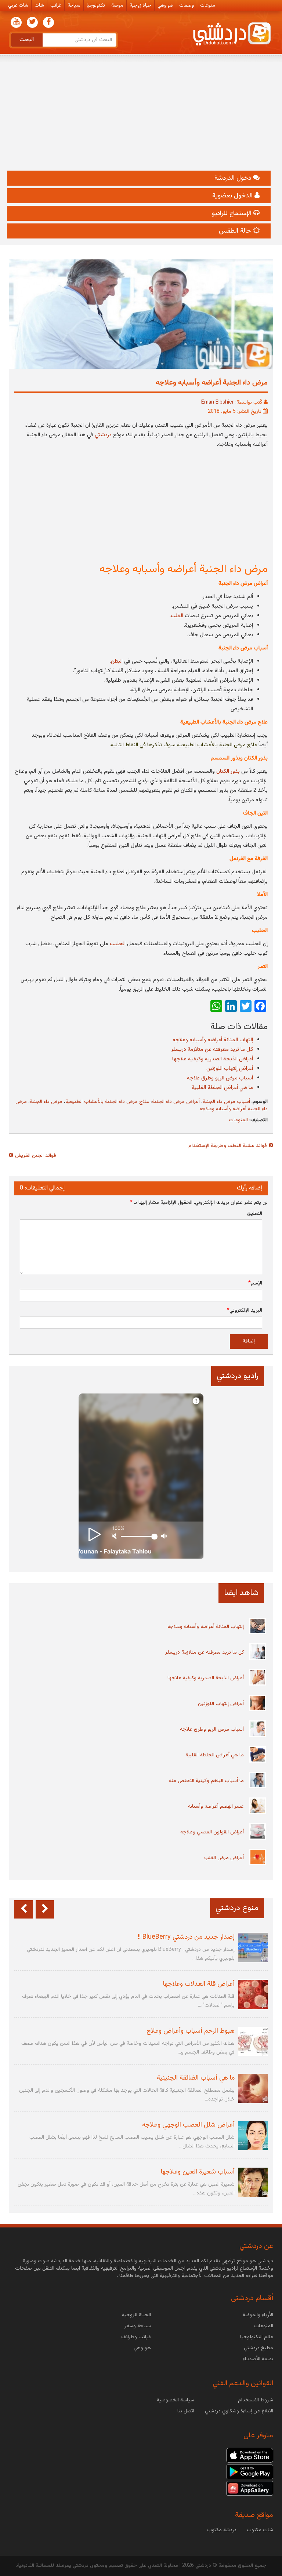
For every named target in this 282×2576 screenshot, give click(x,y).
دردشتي (103, 435)
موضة (117, 6)
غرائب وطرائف (136, 2337)
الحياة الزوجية (136, 2315)
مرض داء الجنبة (46, 1102)
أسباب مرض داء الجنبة (226, 1102)
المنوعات (238, 1120)
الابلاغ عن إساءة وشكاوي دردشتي (239, 2411)
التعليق (255, 1214)
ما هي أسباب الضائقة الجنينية (196, 2078)
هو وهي (165, 6)
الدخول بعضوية (233, 196)
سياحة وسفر (138, 2326)
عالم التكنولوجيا (257, 2337)
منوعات (208, 6)
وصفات (187, 6)
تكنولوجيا (96, 6)
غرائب (56, 6)
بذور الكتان (228, 771)
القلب (177, 616)
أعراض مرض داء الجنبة (176, 1102)
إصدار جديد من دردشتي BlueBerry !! (186, 1937)
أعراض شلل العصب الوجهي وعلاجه (188, 2125)
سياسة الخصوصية (176, 2400)
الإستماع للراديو (233, 214)
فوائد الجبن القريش (36, 1156)
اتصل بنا (186, 2411)
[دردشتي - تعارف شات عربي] (250, 2455)
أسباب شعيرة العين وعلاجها (198, 2172)
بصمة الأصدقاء (258, 2359)
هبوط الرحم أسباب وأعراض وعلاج (191, 2031)
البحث (27, 40)
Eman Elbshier (218, 402)
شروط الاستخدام (256, 2400)
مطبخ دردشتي (258, 2348)
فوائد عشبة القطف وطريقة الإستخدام (228, 1146)
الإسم (255, 1283)
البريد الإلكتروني (245, 1311)
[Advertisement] (141, 116)
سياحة (74, 6)
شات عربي (18, 6)
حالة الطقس (236, 231)
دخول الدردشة (234, 178)
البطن (117, 661)
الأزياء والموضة (258, 2315)
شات (39, 6)
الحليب (118, 944)
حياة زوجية (140, 6)
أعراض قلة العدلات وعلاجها (199, 1984)
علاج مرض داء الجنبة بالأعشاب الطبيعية (107, 1102)
